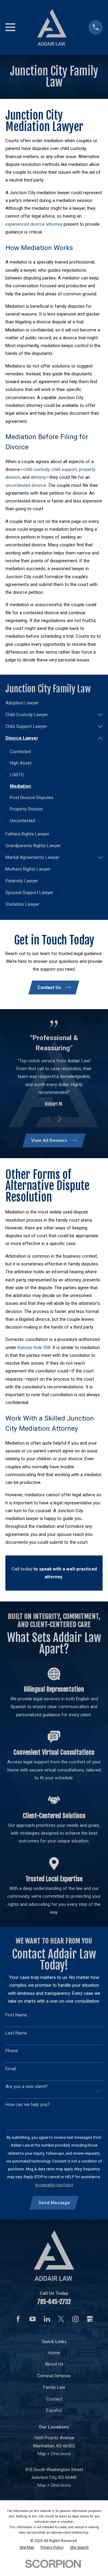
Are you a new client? (27, 2086)
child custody (36, 469)
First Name (16, 2015)
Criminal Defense (54, 2376)
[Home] (52, 27)
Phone (12, 2051)
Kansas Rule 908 (34, 1348)
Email (11, 2069)
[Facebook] (18, 2319)
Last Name (16, 2033)
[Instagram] (75, 2319)
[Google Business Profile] (90, 2319)
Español (54, 2410)
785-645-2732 (54, 2302)
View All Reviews (49, 1140)
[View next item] (60, 1119)
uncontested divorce (26, 485)
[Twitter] (61, 2319)
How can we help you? (28, 2104)
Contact (54, 2399)
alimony (38, 477)
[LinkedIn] (47, 2319)
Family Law (54, 2387)
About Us (54, 2364)
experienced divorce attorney (34, 224)
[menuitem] (54, 703)
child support (64, 469)
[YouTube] (33, 2319)
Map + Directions (54, 2454)
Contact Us (49, 987)
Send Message (54, 2203)
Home (54, 2353)
